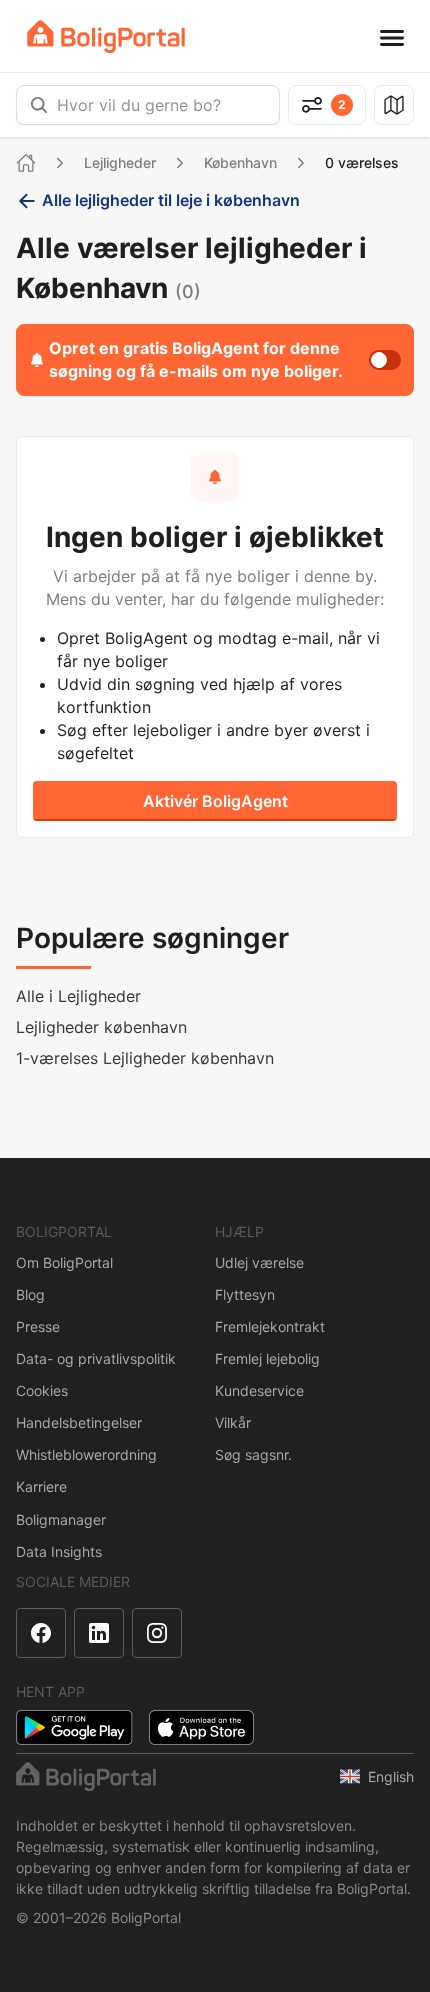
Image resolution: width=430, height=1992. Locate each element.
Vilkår (233, 1422)
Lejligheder (120, 162)
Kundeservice (259, 1390)
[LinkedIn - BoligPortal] (99, 1633)
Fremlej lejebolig (267, 1358)
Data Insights (59, 1551)
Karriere (41, 1486)
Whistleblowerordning (86, 1454)
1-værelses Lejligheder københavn (145, 1058)
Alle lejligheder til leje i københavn (171, 200)
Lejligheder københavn (101, 1027)
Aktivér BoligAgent (215, 801)
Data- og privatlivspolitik (96, 1358)
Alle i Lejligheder (78, 996)
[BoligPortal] (106, 36)
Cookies (42, 1390)
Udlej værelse (259, 1262)
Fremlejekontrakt (270, 1326)
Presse (38, 1326)
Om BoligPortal (64, 1262)
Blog (30, 1294)
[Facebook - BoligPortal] (41, 1633)
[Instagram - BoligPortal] (157, 1633)
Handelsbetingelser (79, 1422)
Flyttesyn (245, 1294)
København (240, 162)
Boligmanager (61, 1519)
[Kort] (394, 105)
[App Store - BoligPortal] (201, 1727)
